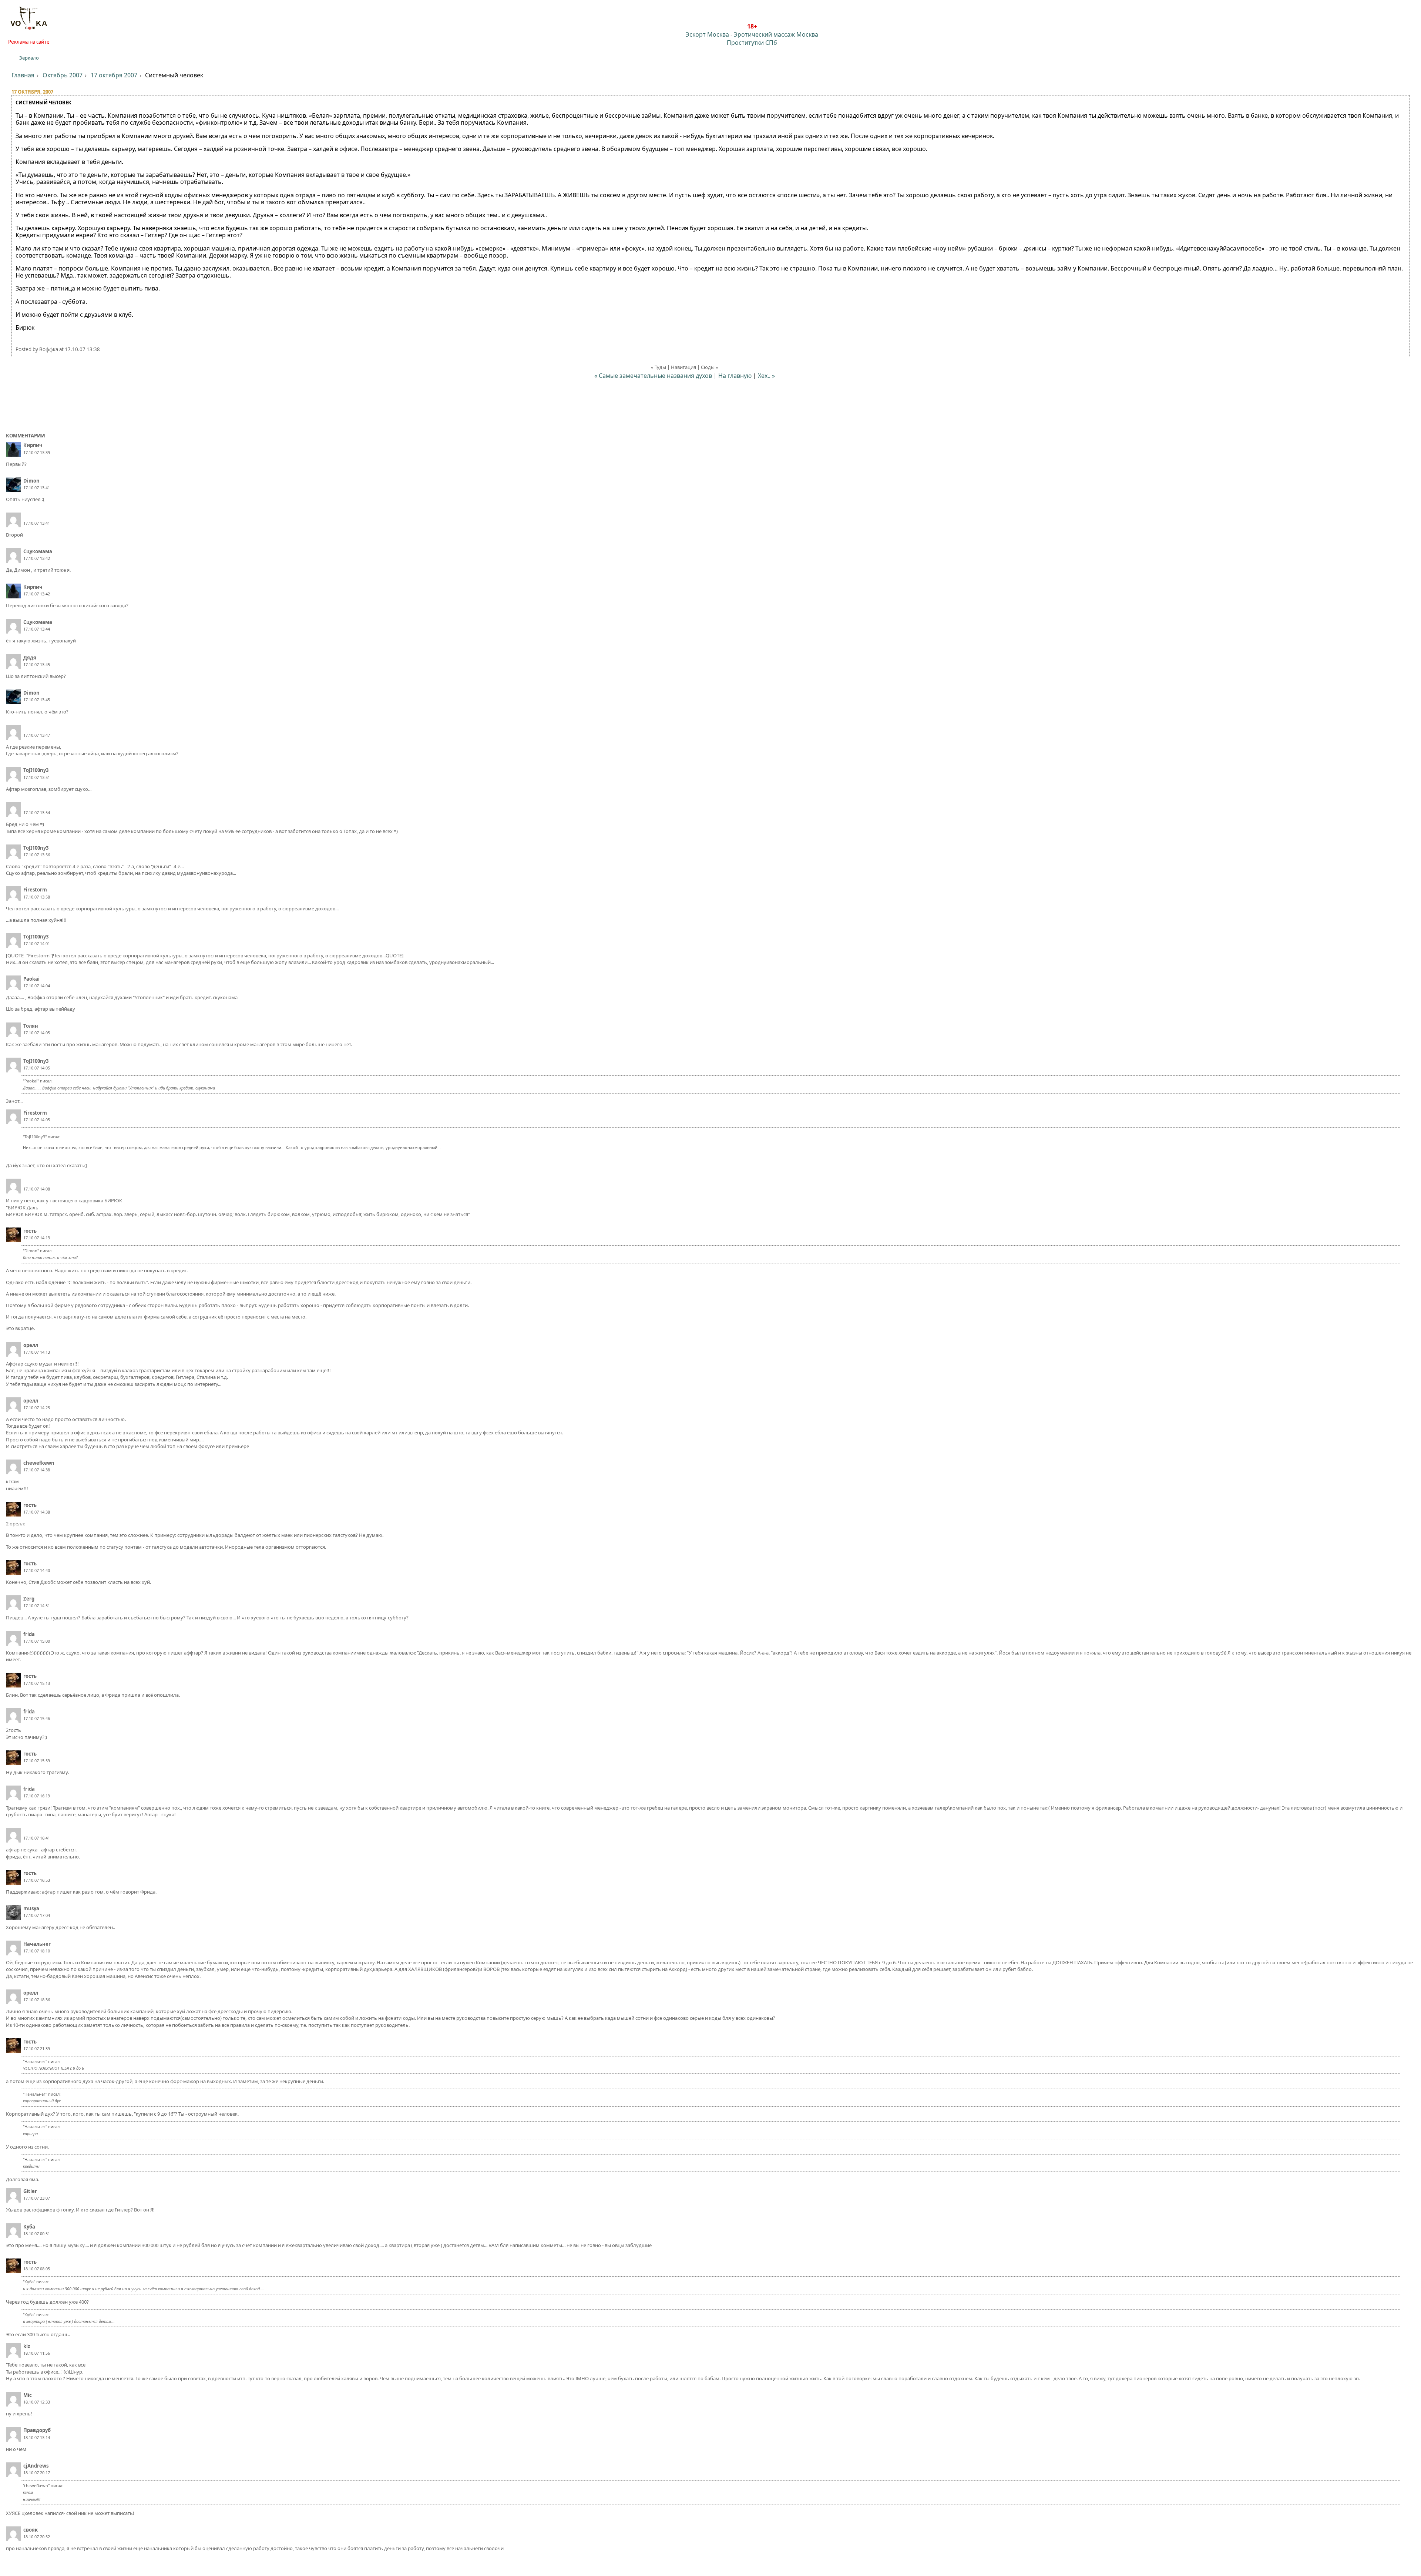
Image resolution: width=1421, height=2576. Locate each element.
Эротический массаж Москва (776, 34)
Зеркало (29, 58)
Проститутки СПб (752, 43)
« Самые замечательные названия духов (653, 376)
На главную (735, 376)
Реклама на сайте (29, 42)
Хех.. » (766, 376)
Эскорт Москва (707, 34)
